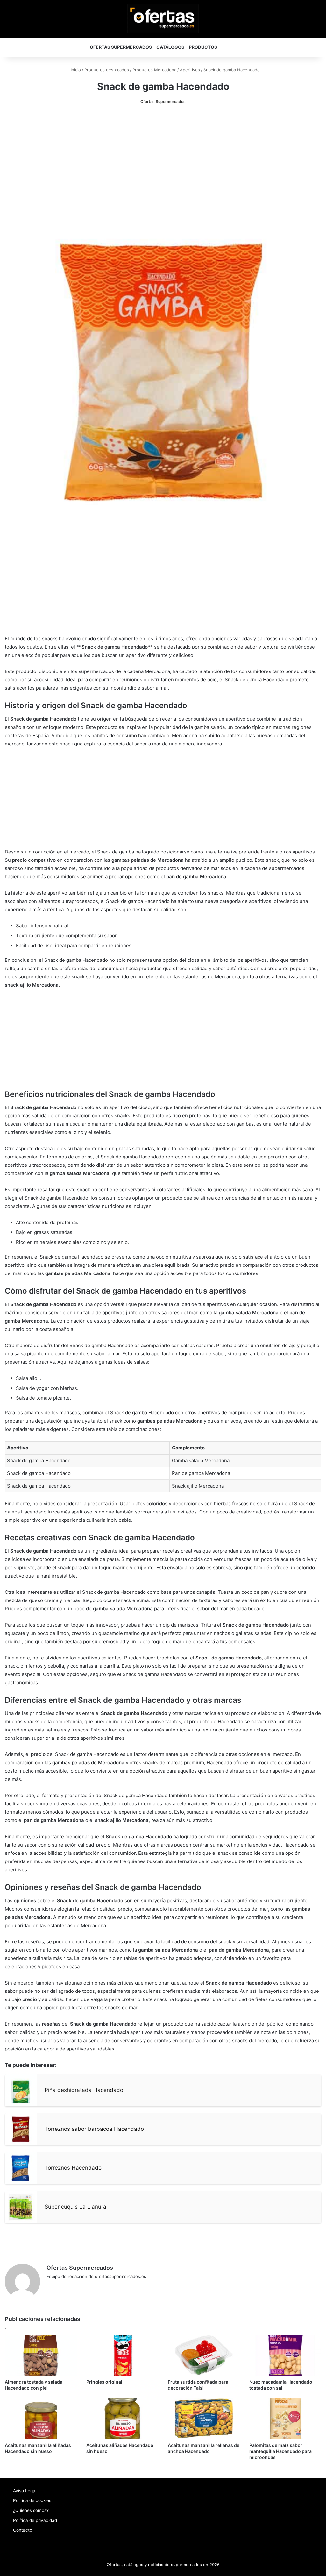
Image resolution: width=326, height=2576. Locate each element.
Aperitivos (190, 70)
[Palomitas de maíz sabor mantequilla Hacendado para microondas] (285, 2419)
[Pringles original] (122, 2355)
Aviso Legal (25, 2491)
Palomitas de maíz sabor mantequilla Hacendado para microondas (280, 2451)
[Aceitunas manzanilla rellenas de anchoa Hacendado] (204, 2419)
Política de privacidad (35, 2520)
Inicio (75, 70)
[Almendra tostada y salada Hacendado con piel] (41, 2355)
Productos (203, 47)
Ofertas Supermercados (121, 47)
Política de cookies (32, 2500)
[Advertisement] (163, 160)
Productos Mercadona (154, 70)
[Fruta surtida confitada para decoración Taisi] (204, 2355)
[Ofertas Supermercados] (163, 18)
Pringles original (104, 2382)
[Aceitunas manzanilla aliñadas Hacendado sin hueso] (41, 2419)
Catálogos (170, 47)
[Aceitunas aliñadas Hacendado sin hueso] (122, 2419)
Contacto (23, 2530)
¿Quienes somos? (31, 2510)
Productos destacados (107, 70)
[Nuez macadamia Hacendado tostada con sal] (285, 2355)
